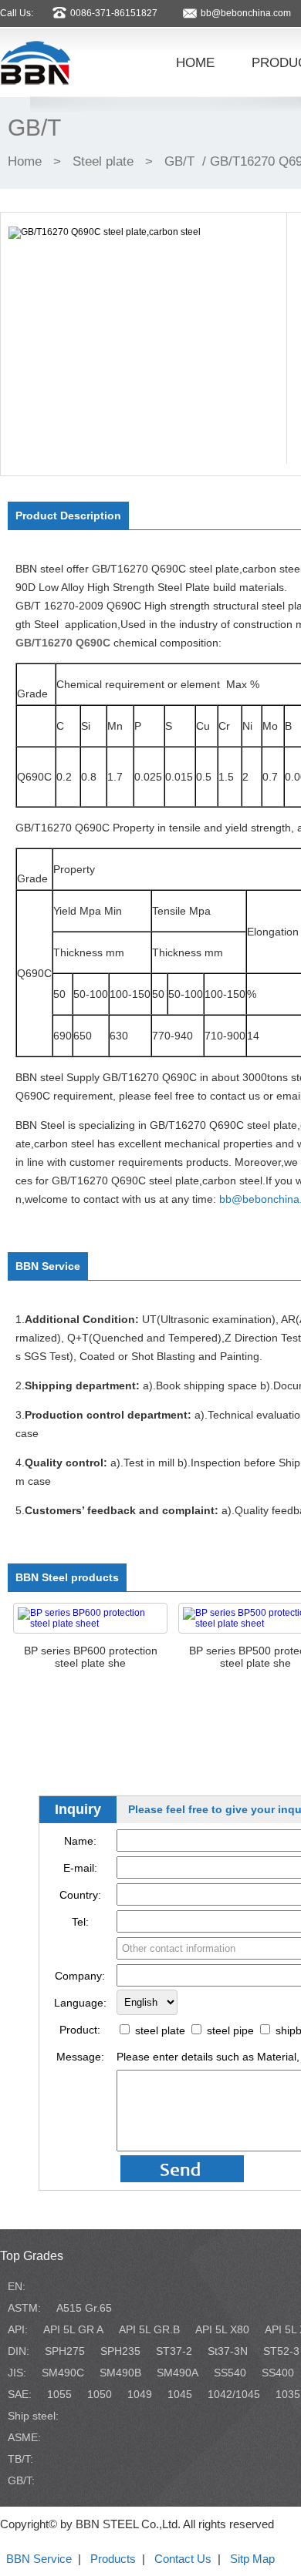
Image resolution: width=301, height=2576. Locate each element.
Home (25, 161)
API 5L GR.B (149, 2329)
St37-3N (228, 2351)
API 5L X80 (222, 2329)
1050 (100, 2394)
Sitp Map (252, 2559)
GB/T (179, 161)
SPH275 (65, 2351)
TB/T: (20, 2459)
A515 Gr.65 (84, 2308)
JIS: (17, 2373)
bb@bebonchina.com (246, 13)
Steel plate (103, 161)
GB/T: (21, 2480)
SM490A (178, 2373)
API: (18, 2329)
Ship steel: (33, 2416)
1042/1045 (234, 2394)
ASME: (24, 2437)
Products (113, 2559)
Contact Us (183, 2559)
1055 (59, 2394)
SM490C (63, 2373)
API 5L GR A (73, 2329)
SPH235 (120, 2351)
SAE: (20, 2394)
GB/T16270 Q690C (63, 643)
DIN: (19, 2351)
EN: (17, 2286)
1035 (288, 2394)
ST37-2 (174, 2351)
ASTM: (24, 2308)
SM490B (120, 2373)
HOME (195, 62)
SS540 (230, 2373)
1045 (180, 2394)
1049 (140, 2394)
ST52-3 (281, 2351)
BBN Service (39, 2559)
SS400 (278, 2373)
